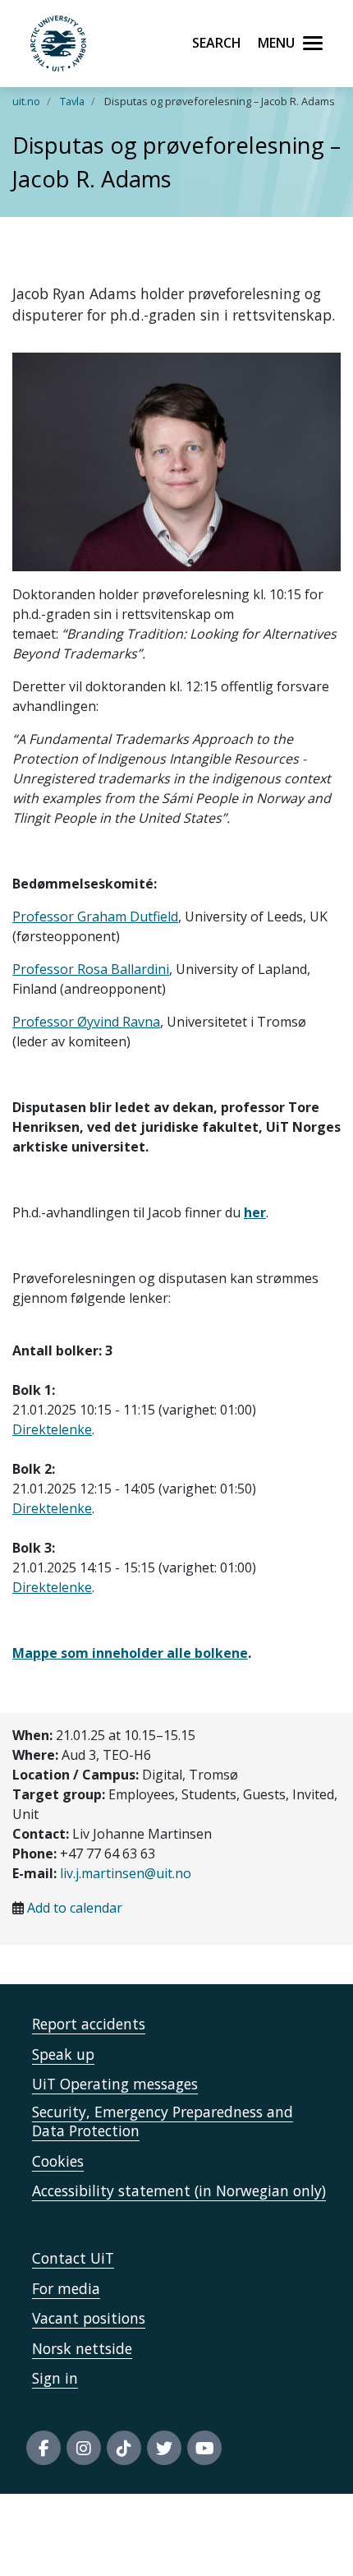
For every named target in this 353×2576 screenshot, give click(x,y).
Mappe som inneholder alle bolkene (130, 1653)
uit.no (26, 101)
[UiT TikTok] (124, 2448)
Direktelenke (52, 1429)
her (255, 1212)
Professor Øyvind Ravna (86, 1022)
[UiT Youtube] (204, 2448)
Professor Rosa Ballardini (91, 969)
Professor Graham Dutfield (95, 916)
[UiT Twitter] (164, 2448)
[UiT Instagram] (84, 2448)
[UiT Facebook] (44, 2448)
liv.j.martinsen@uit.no (126, 1873)
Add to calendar (75, 1908)
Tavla (72, 101)
